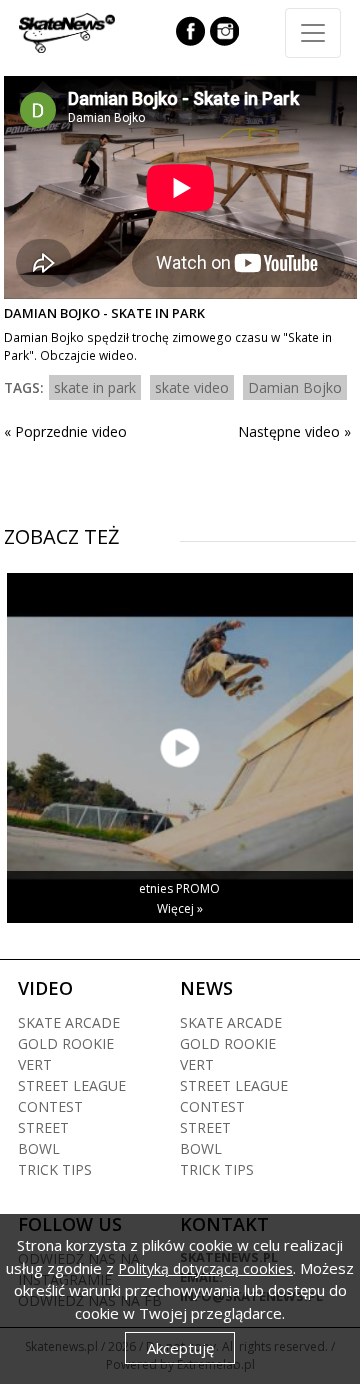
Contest (50, 1106)
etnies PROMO (179, 888)
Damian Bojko (295, 387)
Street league (72, 1085)
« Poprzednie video (65, 431)
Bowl (39, 1148)
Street (43, 1127)
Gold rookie (66, 1043)
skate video (192, 387)
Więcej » (180, 908)
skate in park (95, 387)
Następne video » (294, 431)
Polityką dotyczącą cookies (205, 1268)
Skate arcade (69, 1022)
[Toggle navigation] (313, 33)
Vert (35, 1064)
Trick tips (55, 1169)
